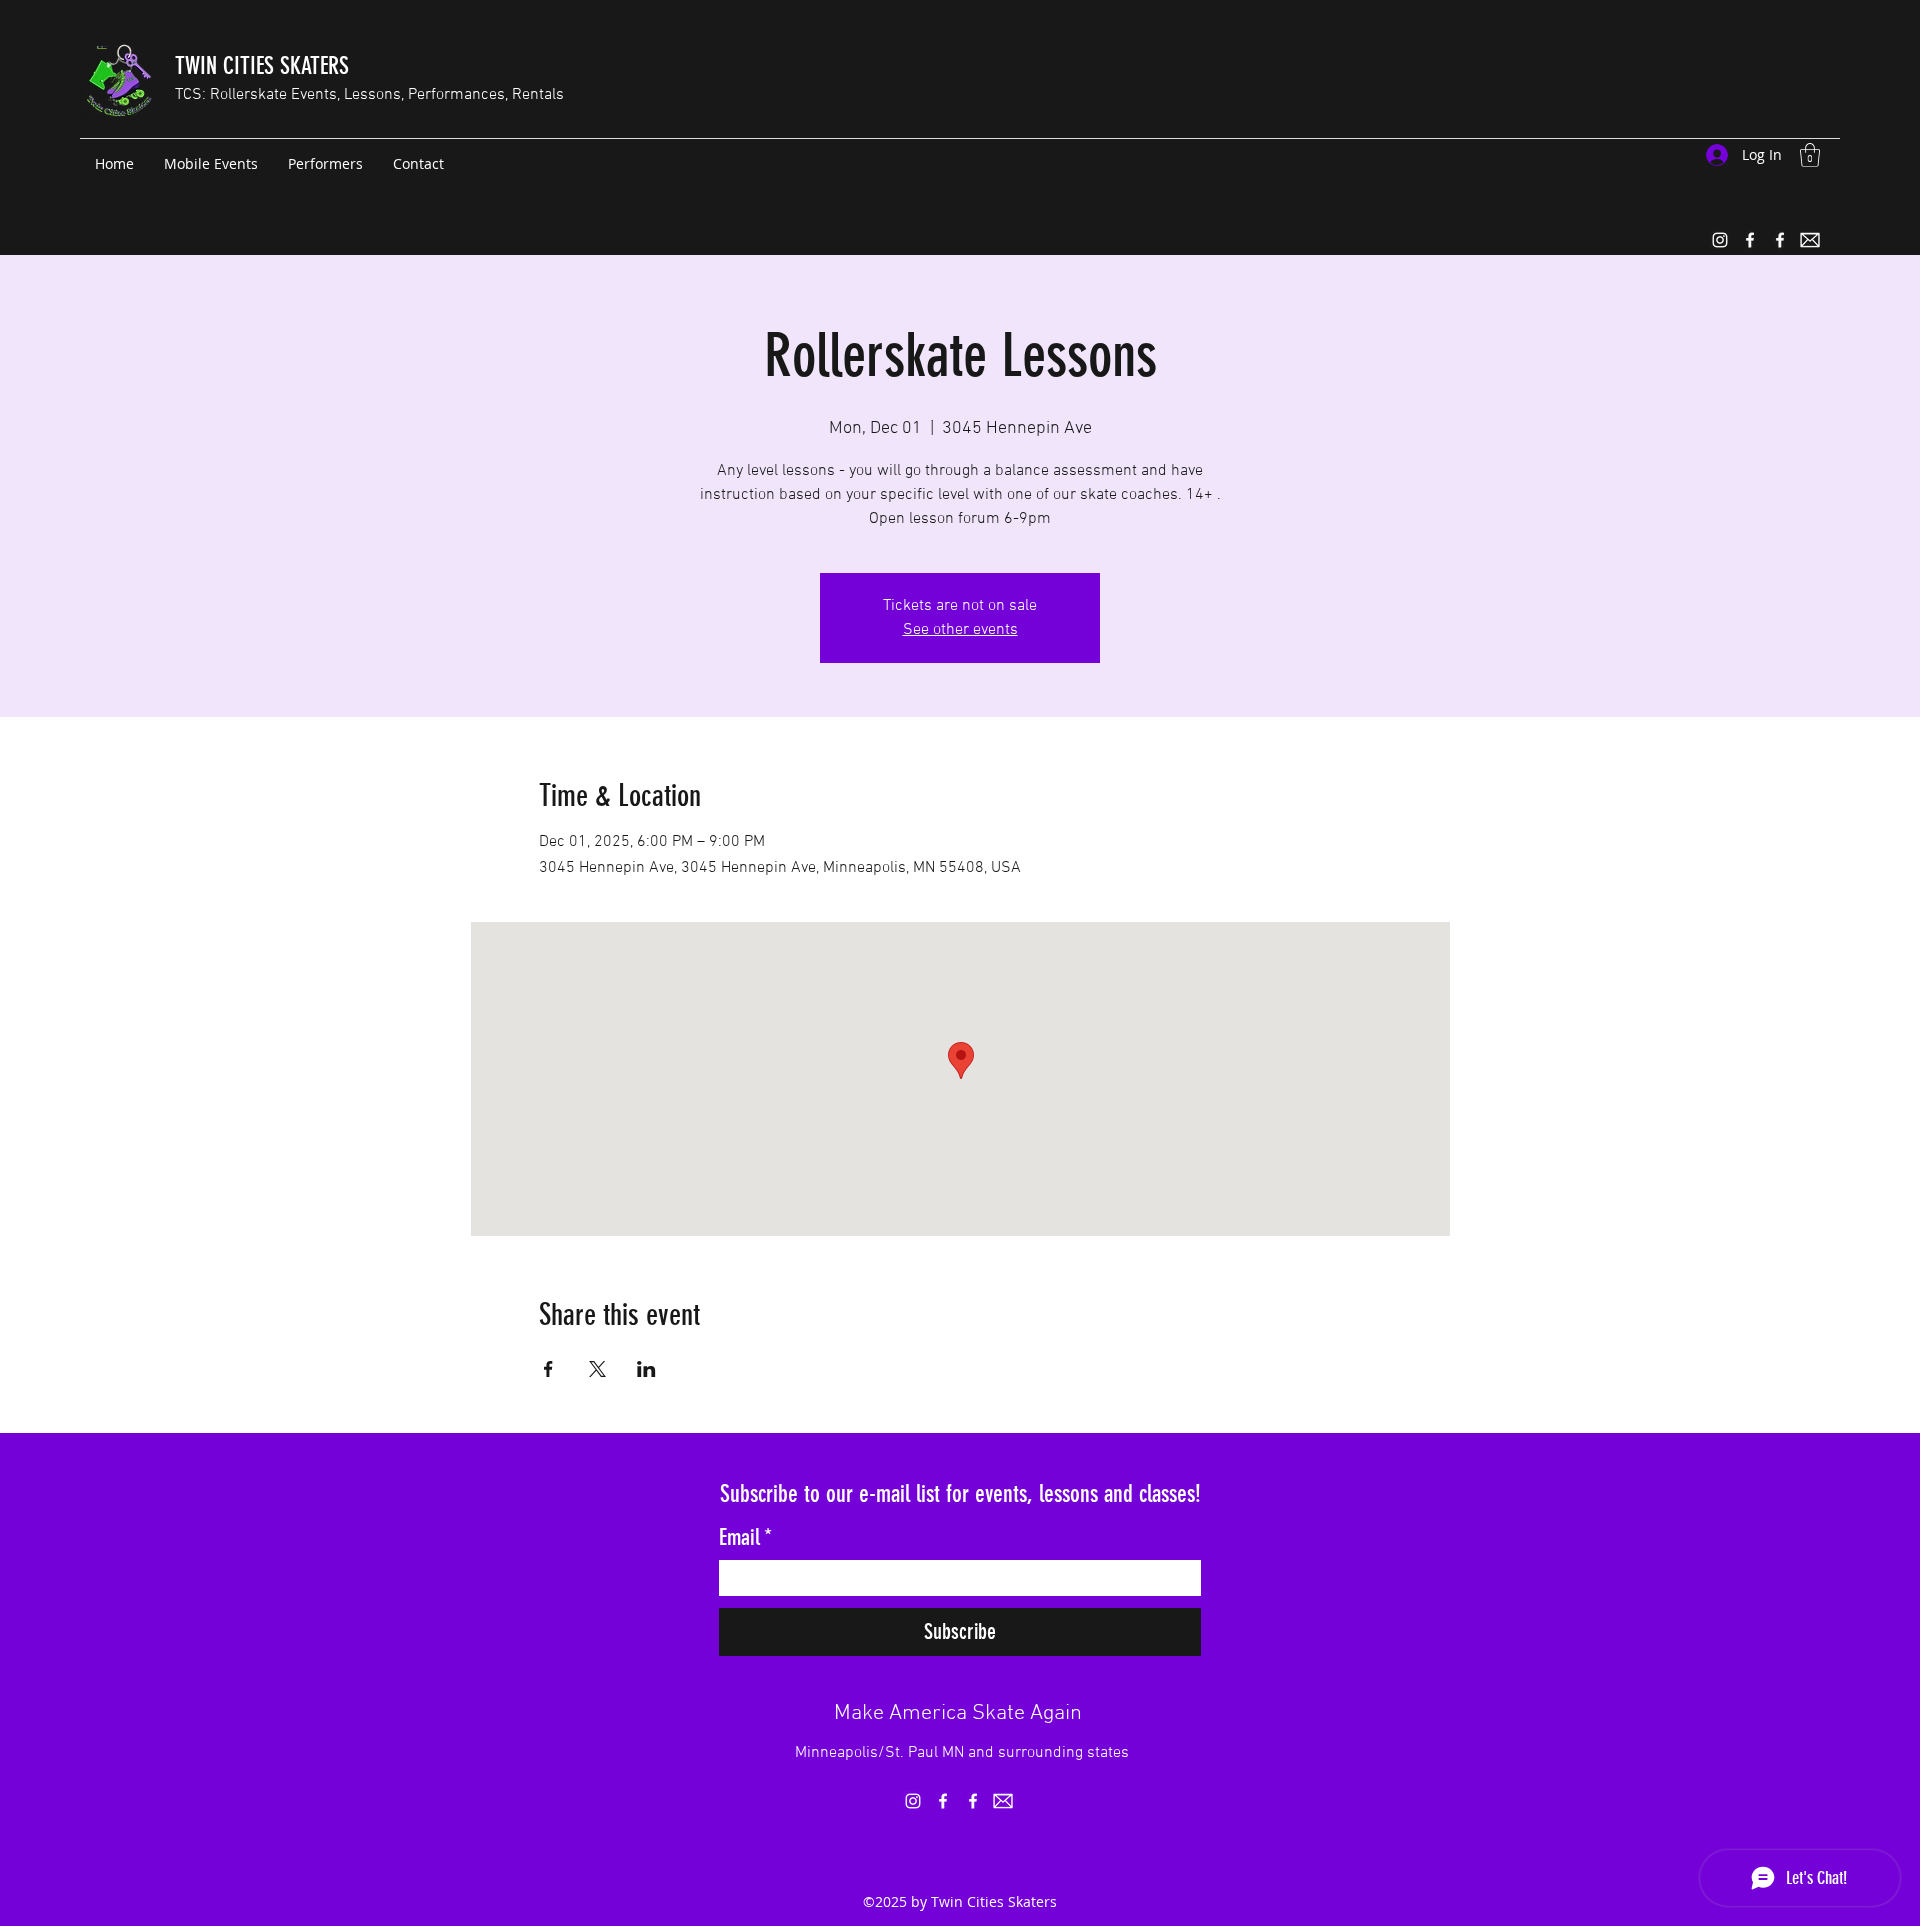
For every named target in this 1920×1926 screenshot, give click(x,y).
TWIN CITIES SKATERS (262, 66)
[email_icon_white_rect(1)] (1810, 240)
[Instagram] (1720, 240)
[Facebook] (1750, 240)
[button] (1810, 155)
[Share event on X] (597, 1369)
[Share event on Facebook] (548, 1369)
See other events (960, 630)
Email (745, 1537)
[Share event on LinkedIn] (646, 1369)
